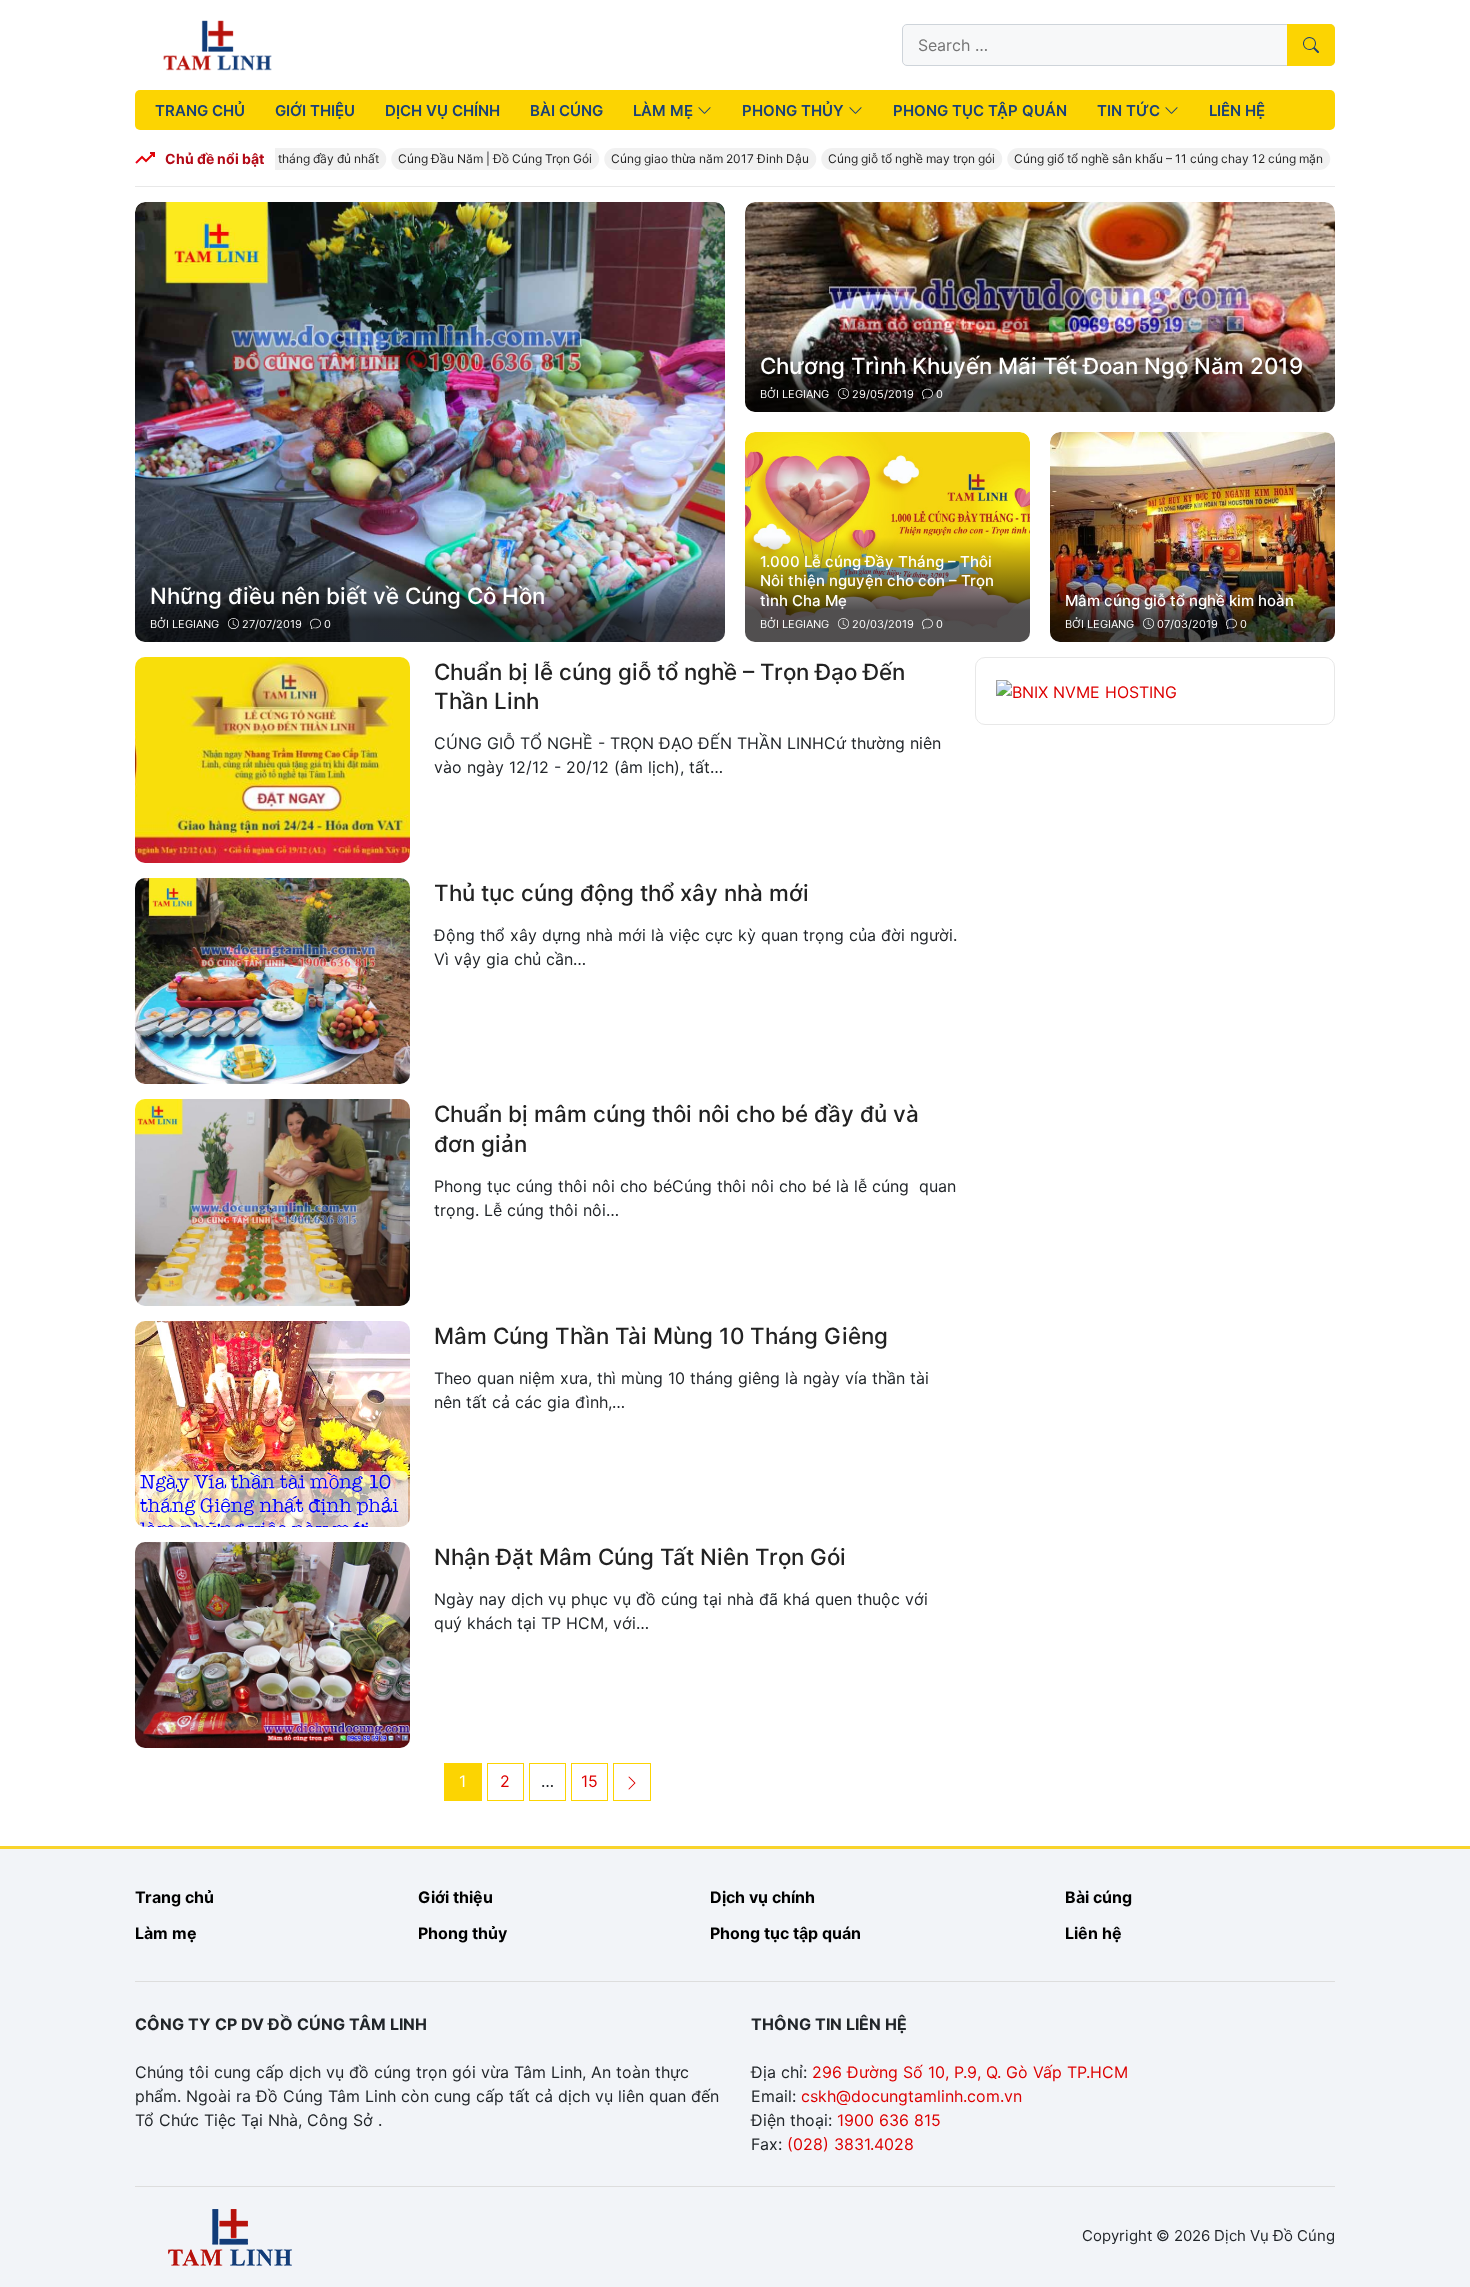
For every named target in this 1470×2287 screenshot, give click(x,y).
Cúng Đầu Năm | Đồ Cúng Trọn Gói (470, 158)
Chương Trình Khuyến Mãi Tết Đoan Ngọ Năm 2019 (1031, 365)
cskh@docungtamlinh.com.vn (911, 2096)
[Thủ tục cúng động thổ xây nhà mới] (272, 980)
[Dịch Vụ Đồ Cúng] (217, 43)
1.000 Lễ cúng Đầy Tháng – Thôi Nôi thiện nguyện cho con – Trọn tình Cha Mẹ (877, 581)
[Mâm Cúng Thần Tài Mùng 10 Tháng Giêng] (272, 1422)
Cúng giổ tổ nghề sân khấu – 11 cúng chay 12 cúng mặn (1143, 158)
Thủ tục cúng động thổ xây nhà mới (621, 892)
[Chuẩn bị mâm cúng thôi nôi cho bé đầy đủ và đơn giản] (272, 1201)
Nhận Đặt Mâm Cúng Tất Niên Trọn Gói (640, 1556)
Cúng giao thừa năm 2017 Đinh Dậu (685, 158)
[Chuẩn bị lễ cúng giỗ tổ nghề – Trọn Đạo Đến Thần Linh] (272, 758)
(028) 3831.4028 (850, 2144)
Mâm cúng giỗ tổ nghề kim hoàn (1179, 600)
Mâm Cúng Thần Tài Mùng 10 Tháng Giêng (661, 1335)
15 (594, 1780)
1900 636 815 (889, 2120)
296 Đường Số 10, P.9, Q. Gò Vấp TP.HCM (970, 2072)
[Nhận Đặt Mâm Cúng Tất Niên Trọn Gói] (272, 1643)
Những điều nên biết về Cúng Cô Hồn (347, 595)
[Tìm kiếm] (1311, 45)
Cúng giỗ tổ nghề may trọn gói (886, 158)
